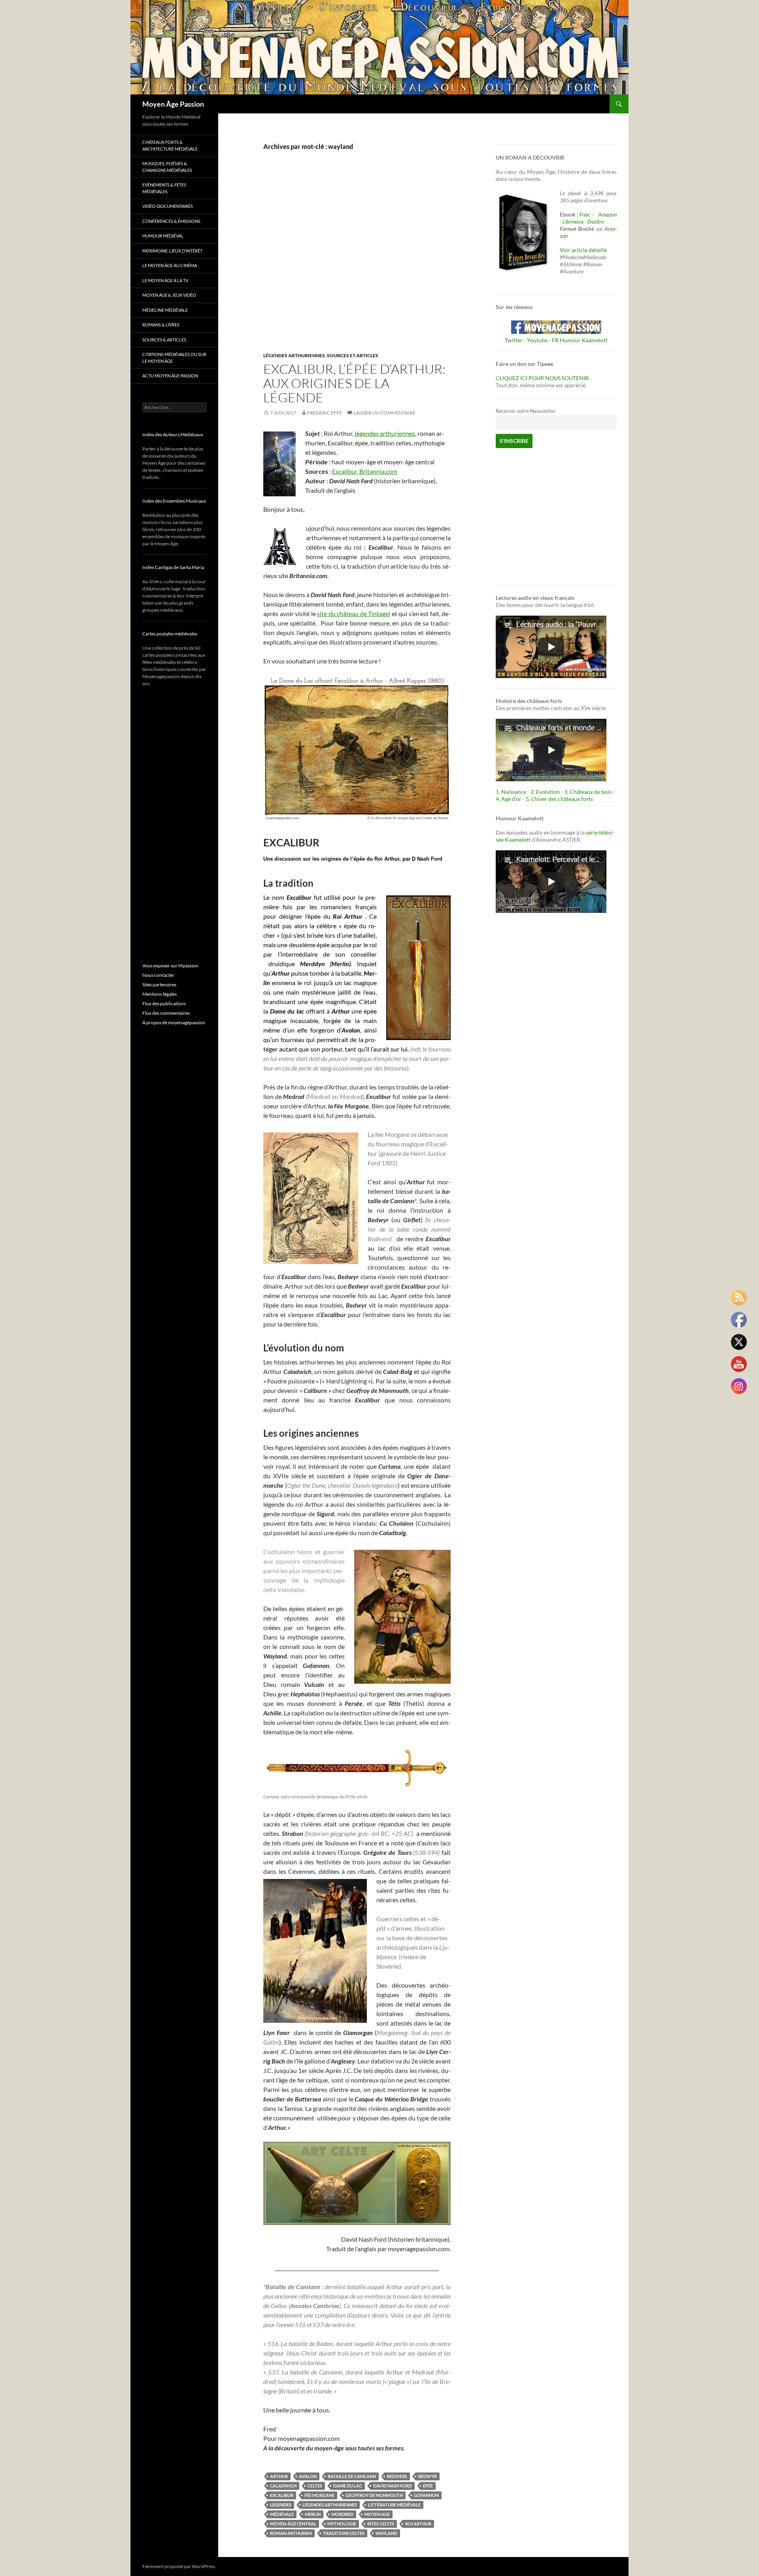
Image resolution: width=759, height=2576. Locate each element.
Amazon (607, 214)
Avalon (308, 2476)
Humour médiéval (163, 236)
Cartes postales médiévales (170, 634)
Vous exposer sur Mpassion (170, 966)
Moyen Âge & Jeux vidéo (169, 295)
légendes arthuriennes (385, 433)
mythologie (342, 2524)
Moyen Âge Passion (173, 104)
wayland (386, 2533)
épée (428, 2486)
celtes (315, 2486)
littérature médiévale (394, 2505)
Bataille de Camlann (352, 2476)
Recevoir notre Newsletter (526, 411)
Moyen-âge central (293, 2524)
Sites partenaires (159, 985)
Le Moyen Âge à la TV (165, 280)
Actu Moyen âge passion (170, 376)
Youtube (537, 340)
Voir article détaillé (583, 250)
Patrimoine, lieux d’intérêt (172, 251)
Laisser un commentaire (385, 413)
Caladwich (283, 2486)
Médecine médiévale (165, 310)
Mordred (343, 2514)
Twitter (514, 340)
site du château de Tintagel (354, 613)
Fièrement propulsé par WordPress (179, 2566)
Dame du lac (348, 2486)
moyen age (377, 2514)
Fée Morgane (319, 2495)
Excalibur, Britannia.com (365, 471)
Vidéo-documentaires (168, 206)
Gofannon (426, 2495)
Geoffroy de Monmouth (374, 2495)
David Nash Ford (393, 2486)
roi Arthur (418, 2524)
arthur (279, 2476)
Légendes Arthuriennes (294, 355)
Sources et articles (353, 355)
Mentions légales (160, 994)
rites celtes (381, 2524)
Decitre (596, 221)
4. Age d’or (509, 799)
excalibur (282, 2495)
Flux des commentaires (166, 1013)
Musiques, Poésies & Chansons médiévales (167, 167)
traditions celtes (344, 2533)
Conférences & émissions (171, 221)
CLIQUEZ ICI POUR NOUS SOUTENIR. (543, 378)
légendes (281, 2505)
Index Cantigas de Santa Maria (173, 567)
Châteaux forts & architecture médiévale (170, 145)
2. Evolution (545, 792)
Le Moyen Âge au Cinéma (170, 265)
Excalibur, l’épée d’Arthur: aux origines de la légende (354, 383)
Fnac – (588, 214)
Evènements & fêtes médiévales (164, 188)
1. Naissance (511, 792)
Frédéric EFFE (325, 413)
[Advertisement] (351, 260)
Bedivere (397, 2476)
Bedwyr (428, 2476)
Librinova (573, 221)
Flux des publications (164, 1003)
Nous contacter (158, 975)
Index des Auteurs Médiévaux (173, 434)
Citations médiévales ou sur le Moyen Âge (174, 358)
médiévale (282, 2514)
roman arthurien (291, 2533)
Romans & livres (161, 325)
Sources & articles (164, 340)
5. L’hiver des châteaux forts (559, 799)
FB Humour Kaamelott (580, 340)
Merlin (313, 2514)
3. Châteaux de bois (588, 792)
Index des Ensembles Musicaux (174, 501)
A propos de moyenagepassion (174, 1022)
